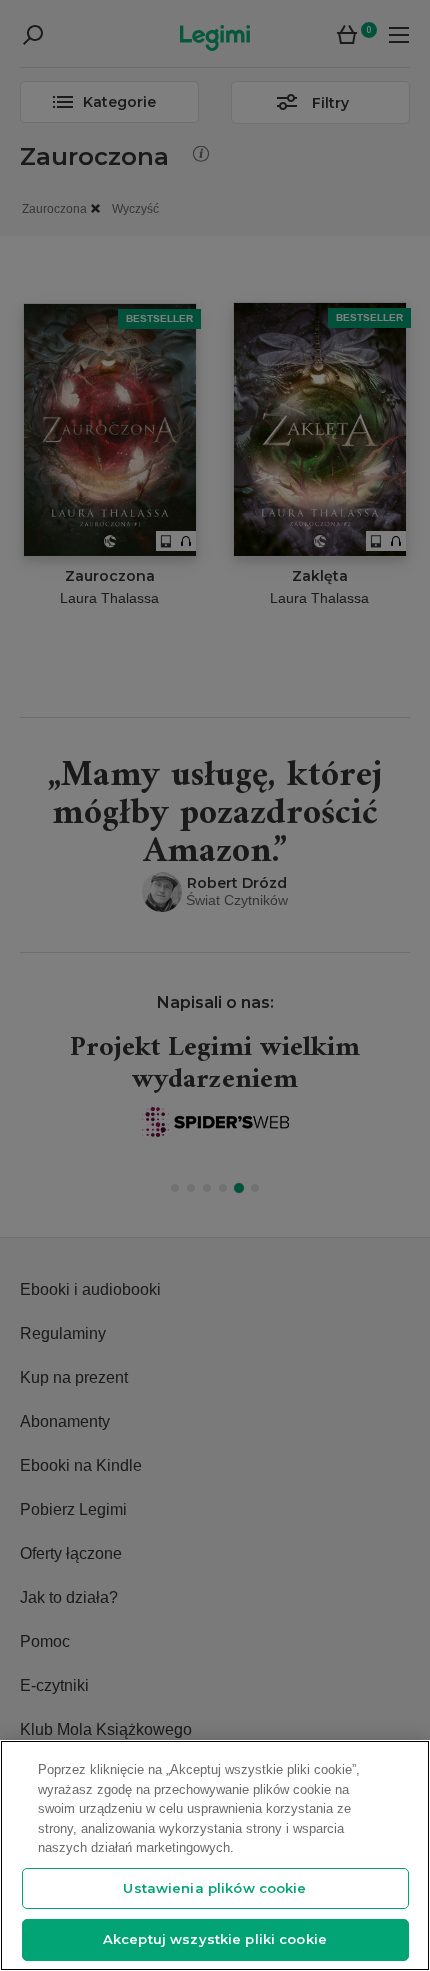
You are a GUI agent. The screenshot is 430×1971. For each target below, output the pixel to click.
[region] (215, 1855)
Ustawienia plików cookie (214, 1888)
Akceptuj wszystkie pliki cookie (215, 1939)
